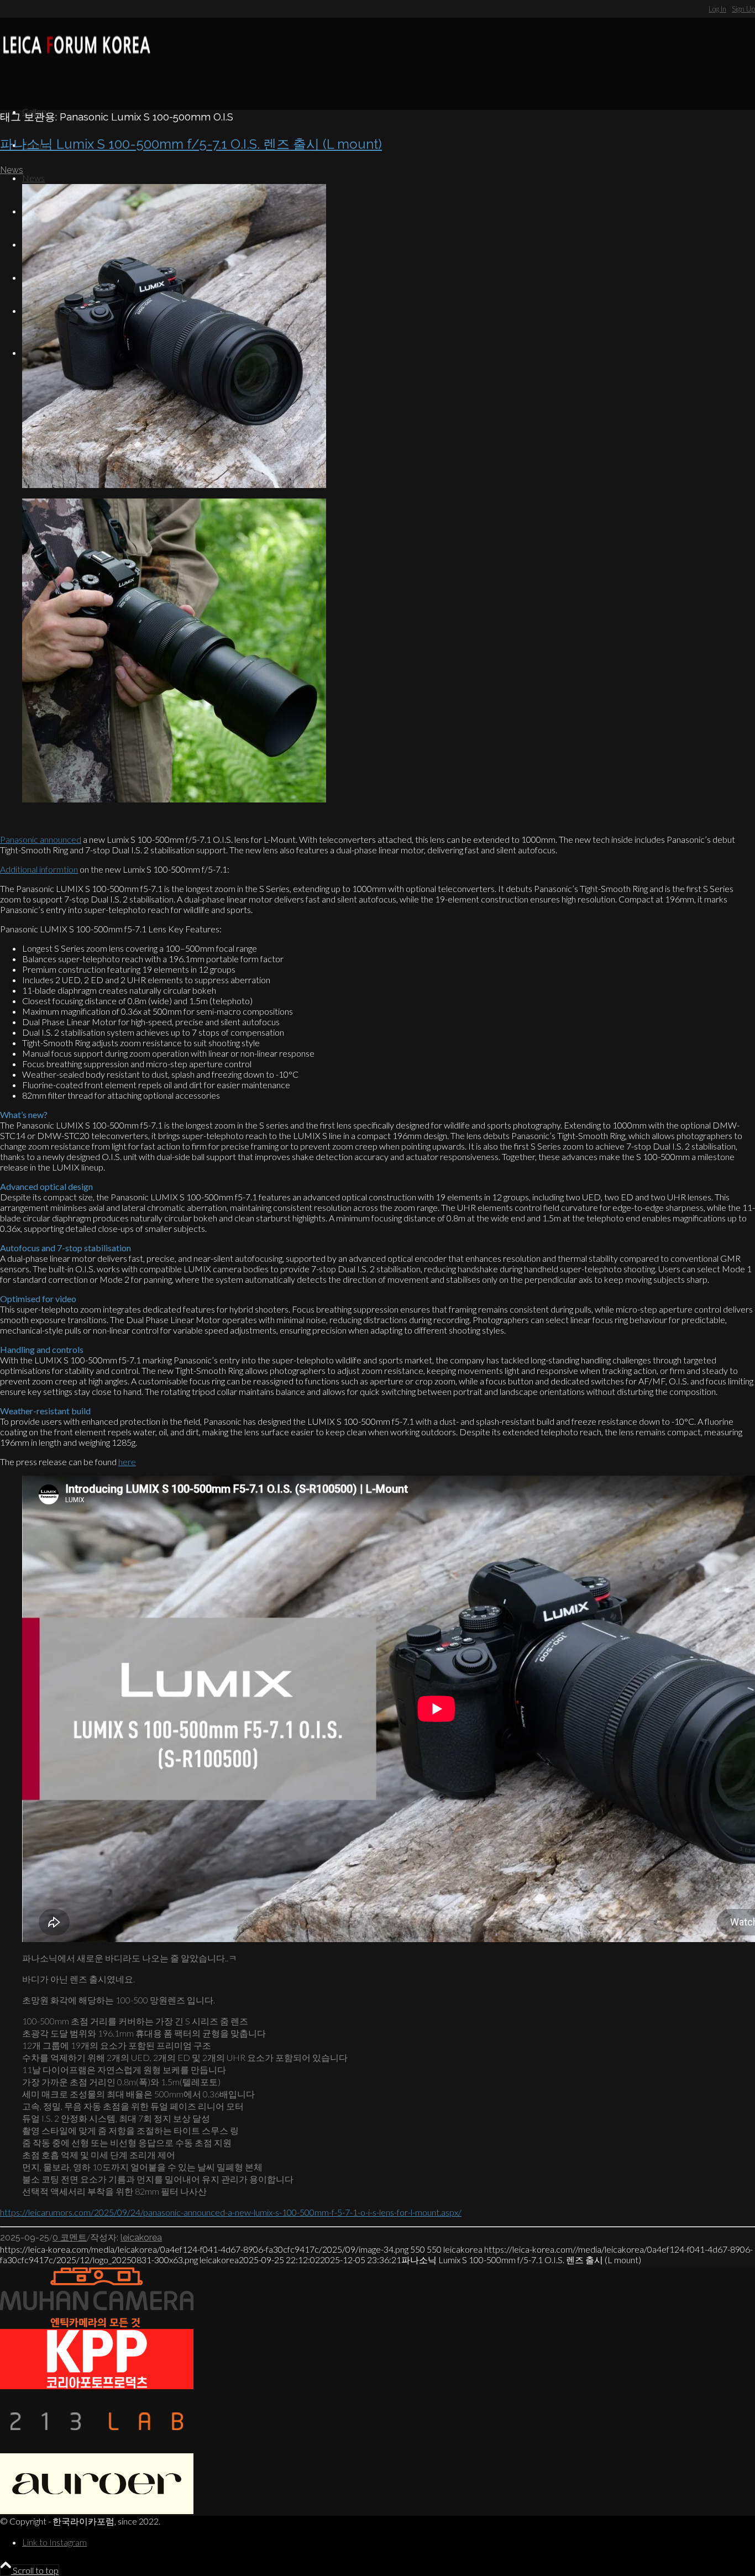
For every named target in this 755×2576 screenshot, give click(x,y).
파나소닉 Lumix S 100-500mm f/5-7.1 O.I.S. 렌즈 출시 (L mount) (191, 144)
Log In (717, 9)
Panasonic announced (41, 839)
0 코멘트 (70, 2237)
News (12, 170)
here (127, 1462)
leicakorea (141, 2237)
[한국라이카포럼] (83, 69)
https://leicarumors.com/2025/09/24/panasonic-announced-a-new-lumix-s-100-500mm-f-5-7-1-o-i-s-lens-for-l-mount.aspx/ (231, 2212)
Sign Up (743, 9)
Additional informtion (39, 869)
